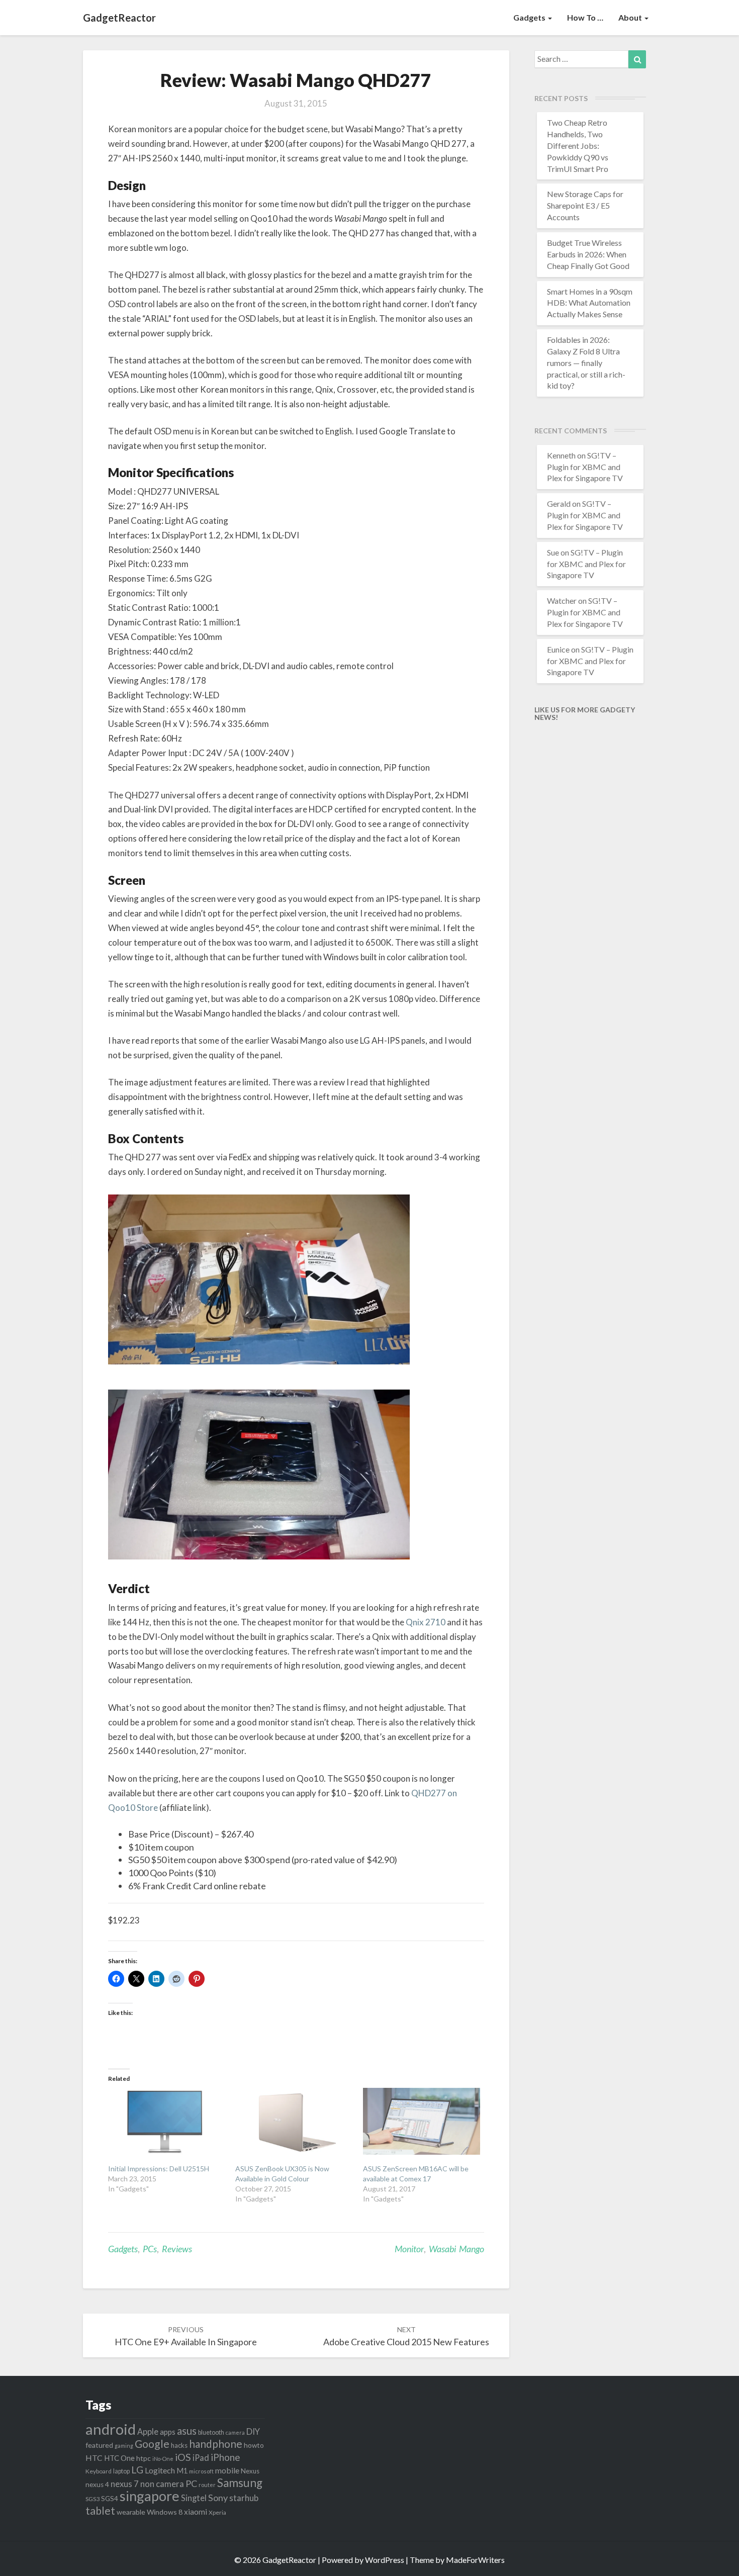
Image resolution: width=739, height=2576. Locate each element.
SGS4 (110, 2499)
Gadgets (530, 17)
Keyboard (99, 2471)
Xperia (217, 2512)
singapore (150, 2496)
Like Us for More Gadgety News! (585, 713)
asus (187, 2431)
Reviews (177, 2249)
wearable (131, 2512)
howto (254, 2445)
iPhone (225, 2457)
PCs (150, 2249)
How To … (585, 17)
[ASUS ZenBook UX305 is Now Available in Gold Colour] (294, 2121)
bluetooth (211, 2432)
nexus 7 (125, 2484)
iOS (183, 2457)
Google (152, 2444)
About (631, 17)
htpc (144, 2458)
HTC (94, 2458)
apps (168, 2432)
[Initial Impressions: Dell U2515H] (167, 2121)
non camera (162, 2484)
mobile (227, 2470)
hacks (179, 2445)
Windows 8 (165, 2512)
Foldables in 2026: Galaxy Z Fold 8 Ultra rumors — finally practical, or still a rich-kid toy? (586, 362)
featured (99, 2445)
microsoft (201, 2471)
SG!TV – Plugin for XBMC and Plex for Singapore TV (585, 467)
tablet (100, 2511)
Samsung (240, 2483)
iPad (201, 2458)
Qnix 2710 (426, 1622)
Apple (148, 2431)
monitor (409, 2249)
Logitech (160, 2470)
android (111, 2429)
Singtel (194, 2498)
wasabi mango (456, 2249)
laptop (121, 2471)
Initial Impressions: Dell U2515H (159, 2169)
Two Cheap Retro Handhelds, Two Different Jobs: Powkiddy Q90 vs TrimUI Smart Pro (578, 145)
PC (191, 2483)
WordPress (385, 2560)
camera (235, 2432)
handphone (216, 2444)
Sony (218, 2498)
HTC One (119, 2458)
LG (137, 2470)
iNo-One (163, 2459)
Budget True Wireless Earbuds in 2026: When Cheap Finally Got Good (588, 254)
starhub (244, 2498)
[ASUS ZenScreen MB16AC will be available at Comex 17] (422, 2121)
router (207, 2485)
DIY (253, 2431)
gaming (124, 2446)
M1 (182, 2471)
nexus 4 (97, 2485)
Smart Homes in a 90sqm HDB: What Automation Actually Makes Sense (590, 303)
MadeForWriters (475, 2560)
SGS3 (93, 2499)
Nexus (250, 2471)
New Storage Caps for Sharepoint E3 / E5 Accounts (585, 205)
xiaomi (196, 2512)
